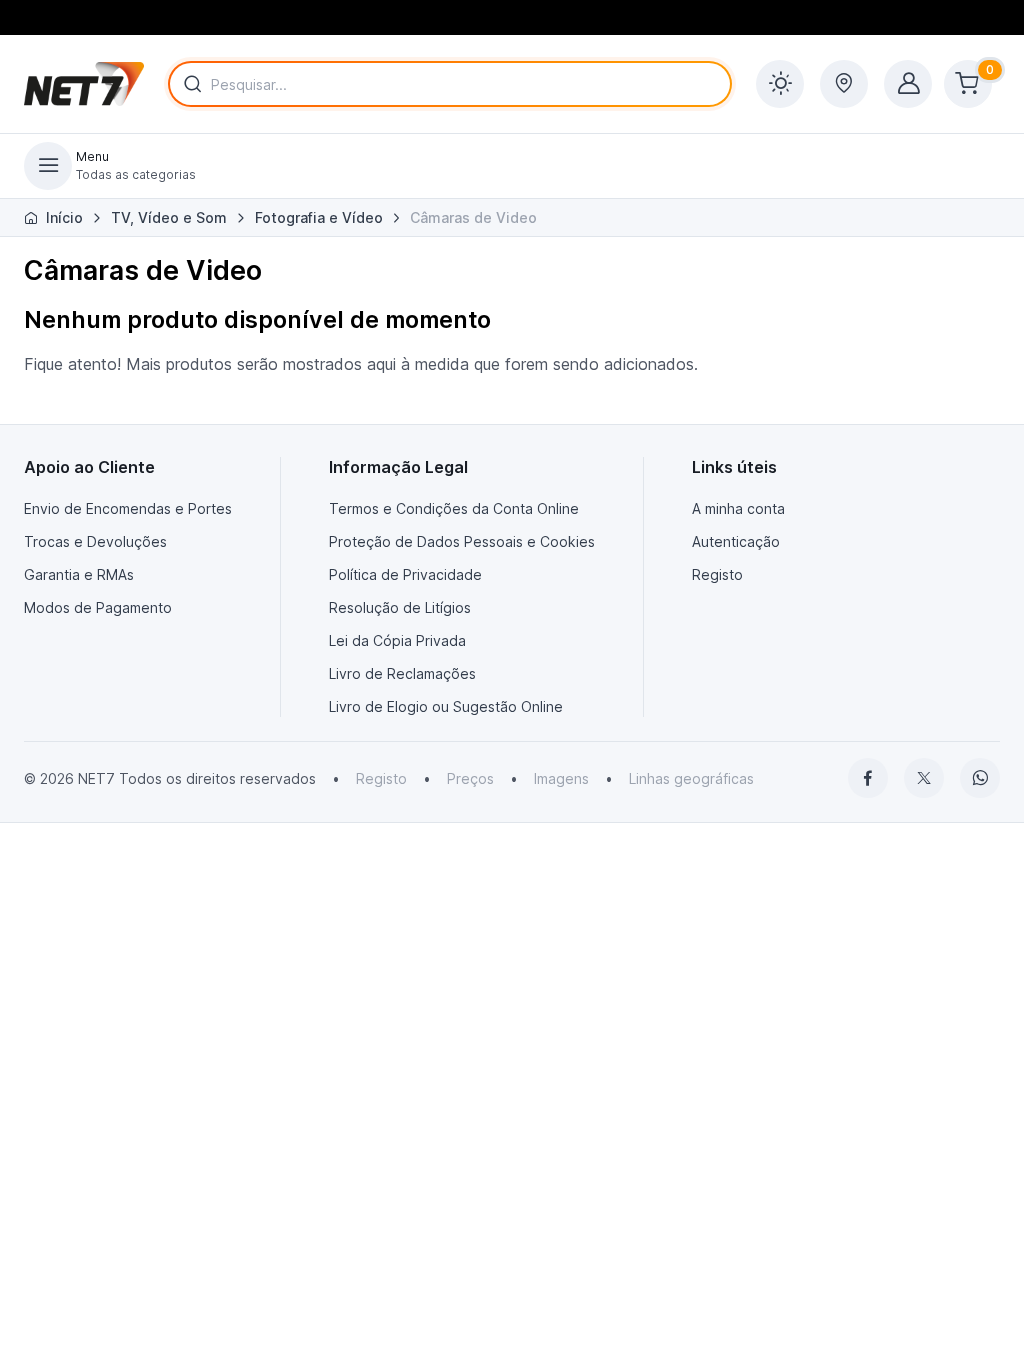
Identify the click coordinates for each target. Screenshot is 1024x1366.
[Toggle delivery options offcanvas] (844, 84)
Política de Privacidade (405, 574)
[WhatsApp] (980, 778)
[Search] (189, 84)
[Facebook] (868, 778)
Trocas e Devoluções (95, 541)
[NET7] (84, 84)
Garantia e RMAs (79, 574)
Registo (717, 574)
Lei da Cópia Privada (397, 640)
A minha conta (738, 508)
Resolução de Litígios (400, 607)
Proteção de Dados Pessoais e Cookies (462, 541)
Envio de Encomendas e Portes (128, 508)
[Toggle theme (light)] (780, 84)
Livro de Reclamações (402, 673)
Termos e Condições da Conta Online (454, 508)
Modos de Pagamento (98, 607)
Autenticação (736, 541)
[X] (924, 778)
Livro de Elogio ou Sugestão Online (446, 706)
